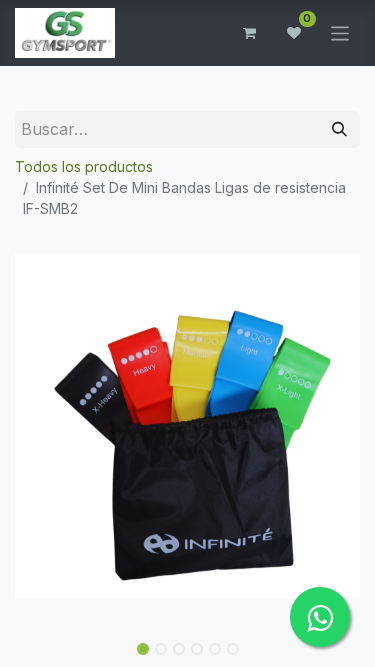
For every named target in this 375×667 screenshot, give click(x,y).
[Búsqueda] (339, 129)
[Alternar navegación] (340, 32)
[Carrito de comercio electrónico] (250, 33)
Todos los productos (84, 166)
